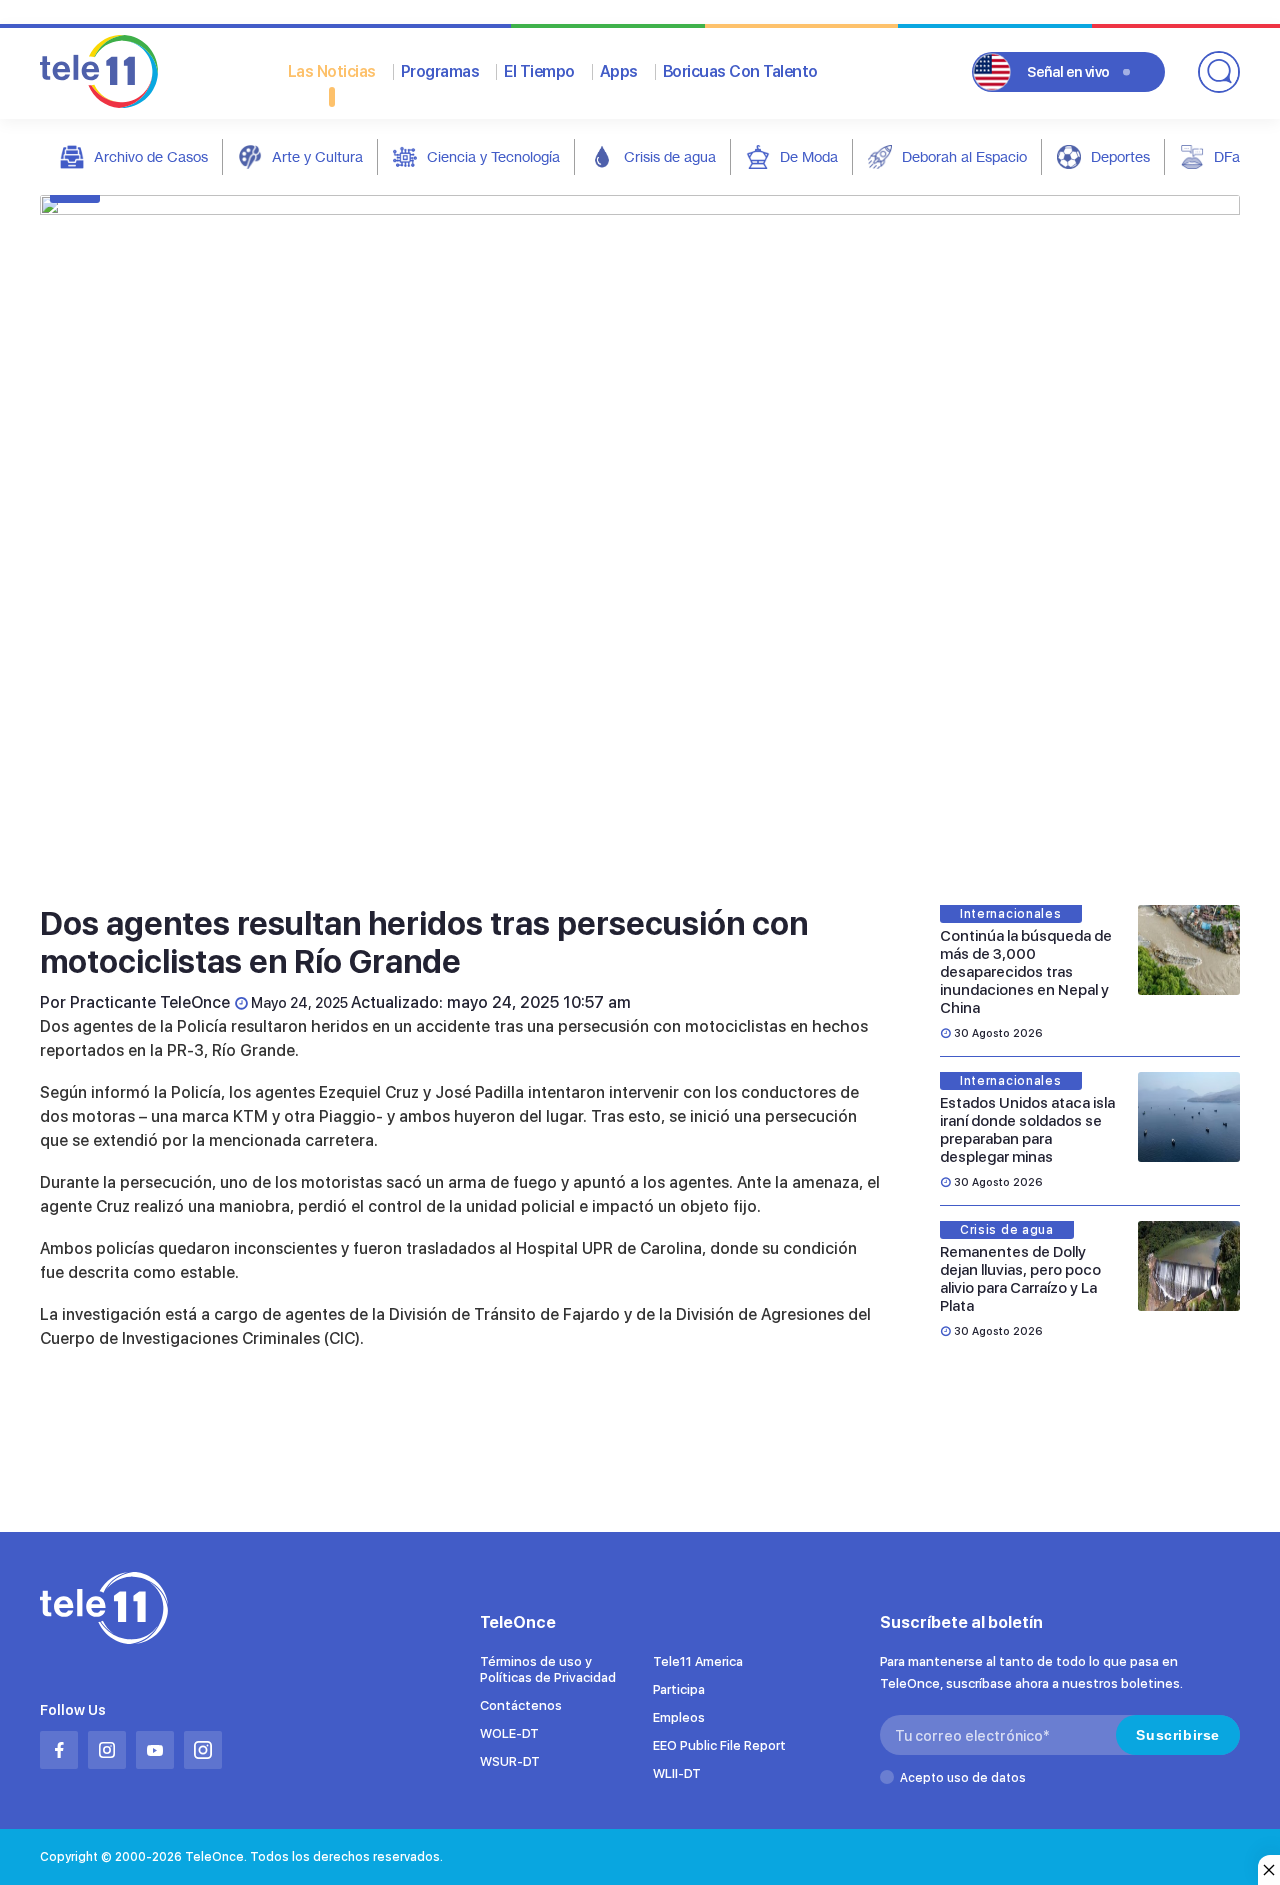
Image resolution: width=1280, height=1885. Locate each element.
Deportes (1120, 156)
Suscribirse (1178, 1735)
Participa (679, 1689)
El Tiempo (539, 71)
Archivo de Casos (151, 156)
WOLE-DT (509, 1733)
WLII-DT (677, 1773)
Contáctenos (521, 1705)
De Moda (809, 156)
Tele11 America (698, 1661)
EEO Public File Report (719, 1745)
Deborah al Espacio (964, 156)
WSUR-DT (510, 1761)
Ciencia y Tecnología (493, 156)
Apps (619, 71)
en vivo (1068, 72)
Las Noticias (332, 71)
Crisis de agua (670, 156)
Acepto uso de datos (963, 1778)
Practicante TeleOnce (150, 1002)
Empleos (679, 1717)
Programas (440, 71)
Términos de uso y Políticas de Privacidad (548, 1669)
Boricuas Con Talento (740, 71)
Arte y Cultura (317, 156)
